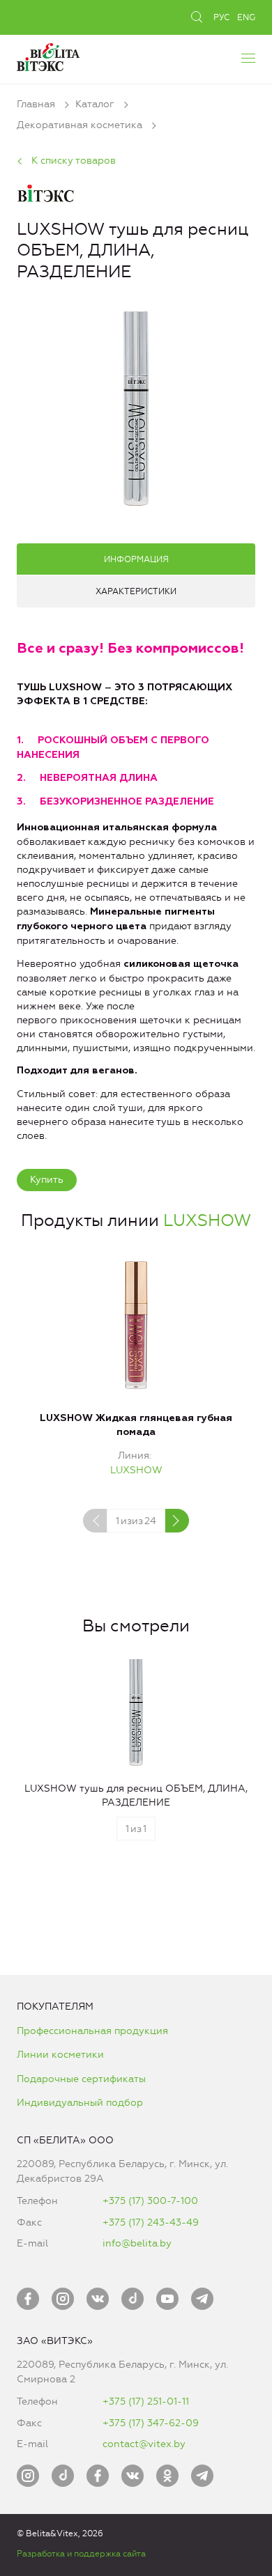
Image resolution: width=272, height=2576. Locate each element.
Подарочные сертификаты (81, 2079)
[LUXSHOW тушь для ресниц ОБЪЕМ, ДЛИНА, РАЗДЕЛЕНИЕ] (136, 406)
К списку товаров (74, 161)
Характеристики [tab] (136, 591)
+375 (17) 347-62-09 (151, 2423)
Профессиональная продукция (92, 2031)
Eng (246, 17)
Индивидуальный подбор (80, 2103)
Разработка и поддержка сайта (81, 2554)
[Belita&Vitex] (48, 55)
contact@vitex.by (144, 2444)
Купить (47, 1180)
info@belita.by (137, 2243)
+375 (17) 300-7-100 (150, 2201)
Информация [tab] (136, 559)
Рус (221, 17)
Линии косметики (60, 2055)
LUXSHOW (207, 1220)
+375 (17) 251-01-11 (146, 2402)
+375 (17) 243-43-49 (151, 2222)
